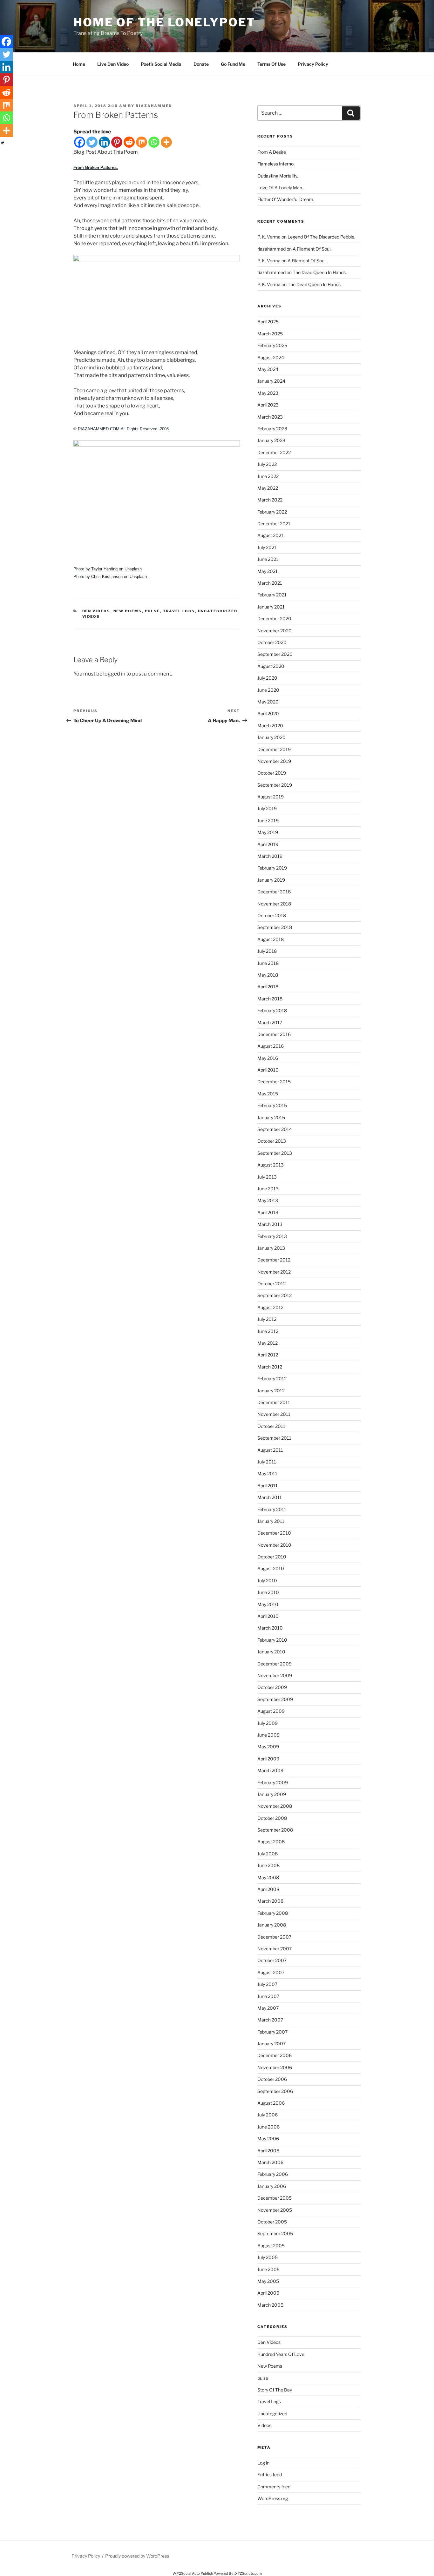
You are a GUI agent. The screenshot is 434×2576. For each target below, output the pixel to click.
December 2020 (274, 619)
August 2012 (270, 1307)
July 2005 (268, 2257)
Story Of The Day (275, 2390)
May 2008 (268, 1877)
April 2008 (268, 1889)
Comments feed (274, 2487)
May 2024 (268, 369)
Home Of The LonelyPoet (164, 22)
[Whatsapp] (154, 142)
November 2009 (275, 1675)
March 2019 (270, 856)
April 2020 (268, 713)
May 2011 (267, 1473)
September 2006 (275, 2091)
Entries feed (270, 2475)
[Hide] (3, 143)
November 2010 (274, 1545)
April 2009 (268, 1759)
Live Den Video (113, 64)
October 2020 (272, 642)
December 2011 (274, 1402)
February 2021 (272, 595)
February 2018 (272, 1010)
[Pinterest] (117, 142)
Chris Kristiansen (107, 577)
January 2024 (271, 381)
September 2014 (275, 1129)
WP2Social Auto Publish (193, 2573)
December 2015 (274, 1082)
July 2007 (267, 1984)
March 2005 (270, 2305)
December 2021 (274, 524)
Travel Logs (179, 611)
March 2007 (270, 2020)
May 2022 (268, 488)
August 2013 (271, 1165)
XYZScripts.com (248, 2573)
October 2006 (272, 2079)
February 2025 (272, 345)
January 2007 (271, 2044)
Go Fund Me (233, 64)
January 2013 (271, 1248)
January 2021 (271, 607)
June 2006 (268, 2127)
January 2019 (271, 880)
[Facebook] (80, 142)
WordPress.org (273, 2498)
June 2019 (268, 821)
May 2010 (268, 1604)
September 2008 (275, 1830)
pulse (153, 611)
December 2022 (274, 452)
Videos (91, 616)
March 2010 (270, 1628)
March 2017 (270, 1022)
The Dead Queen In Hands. (320, 272)
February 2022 (272, 512)
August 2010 (271, 1568)
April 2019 (268, 844)
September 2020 (275, 654)
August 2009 (271, 1711)
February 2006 (273, 2174)
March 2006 (270, 2162)
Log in (263, 2463)
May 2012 (268, 1343)
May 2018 (268, 975)
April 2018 (268, 987)
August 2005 (271, 2246)
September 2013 (275, 1153)
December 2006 (275, 2055)
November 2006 (275, 2067)
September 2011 (274, 1438)
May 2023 (268, 393)
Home (79, 64)
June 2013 (268, 1189)
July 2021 (267, 547)
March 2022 (270, 500)
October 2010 (272, 1557)
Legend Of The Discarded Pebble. (321, 237)
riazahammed (154, 106)
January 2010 (271, 1652)
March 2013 (270, 1224)
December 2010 (274, 1533)
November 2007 (275, 1949)
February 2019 (272, 868)
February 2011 (272, 1509)
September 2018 (275, 927)
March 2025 (270, 334)
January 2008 (272, 1925)
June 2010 (268, 1592)
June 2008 (268, 1865)
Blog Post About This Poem (106, 152)
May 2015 (268, 1094)
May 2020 (268, 702)
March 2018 (270, 999)
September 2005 (275, 2233)
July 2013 (267, 1177)
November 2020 (275, 631)
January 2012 (271, 1391)
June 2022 (268, 476)
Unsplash (133, 569)
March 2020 (270, 726)
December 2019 (274, 749)
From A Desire (272, 152)
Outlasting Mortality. (278, 176)
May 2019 (268, 832)
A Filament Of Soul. (312, 249)
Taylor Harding (104, 569)
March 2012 (270, 1367)
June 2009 (268, 1735)
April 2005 (268, 2293)
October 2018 (272, 915)
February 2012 (272, 1379)
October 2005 (272, 2222)
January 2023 (271, 440)
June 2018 (268, 963)
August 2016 (271, 1046)
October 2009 (272, 1687)
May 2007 (268, 2008)
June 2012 (268, 1331)
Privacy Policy (313, 64)
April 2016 (268, 1070)
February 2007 (272, 2032)
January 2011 (271, 1521)
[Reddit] (129, 142)
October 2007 (272, 1960)
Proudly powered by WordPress (137, 2556)
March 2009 (270, 1770)
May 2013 (268, 1200)
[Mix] (142, 142)
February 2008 (273, 1913)
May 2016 (268, 1058)
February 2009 (273, 1782)
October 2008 (272, 1818)
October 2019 (272, 773)
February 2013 (272, 1236)
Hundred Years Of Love (281, 2354)
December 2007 (274, 1937)
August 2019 (271, 797)
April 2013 (268, 1212)
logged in (114, 674)
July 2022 (267, 464)
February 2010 (272, 1640)
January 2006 (272, 2186)
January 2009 (272, 1794)
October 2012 (271, 1284)
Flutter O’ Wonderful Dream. (286, 199)
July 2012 (267, 1319)
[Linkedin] (104, 142)
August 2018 (271, 939)
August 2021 (270, 535)
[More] (166, 142)
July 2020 (267, 678)
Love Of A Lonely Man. (280, 188)
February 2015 (272, 1105)
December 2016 (274, 1034)
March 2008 (270, 1901)
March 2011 (270, 1497)
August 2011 (270, 1450)
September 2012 (275, 1295)
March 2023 (270, 417)
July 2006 (268, 2115)
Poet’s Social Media (161, 64)
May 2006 (268, 2139)
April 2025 (268, 322)
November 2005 (275, 2210)
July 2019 (267, 808)
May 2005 (268, 2281)
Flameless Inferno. (276, 164)
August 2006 (271, 2103)
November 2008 (275, 1806)
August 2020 (271, 666)
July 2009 (268, 1723)
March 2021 (270, 583)
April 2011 (268, 1486)
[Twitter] (92, 142)
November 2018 (274, 904)
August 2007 (271, 1972)
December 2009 (275, 1664)
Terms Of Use (271, 64)
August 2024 (271, 357)
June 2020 (268, 690)
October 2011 (271, 1426)
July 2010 (267, 1581)
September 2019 (275, 785)
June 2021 (268, 559)
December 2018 (274, 892)
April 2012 (268, 1355)
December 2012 (274, 1260)
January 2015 (271, 1117)
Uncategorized (218, 611)
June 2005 (268, 2269)
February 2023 (272, 429)
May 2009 (268, 1747)
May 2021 (268, 571)
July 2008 (268, 1854)
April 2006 (268, 2151)
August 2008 (271, 1842)
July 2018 (267, 951)
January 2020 (271, 737)
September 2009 (275, 1699)
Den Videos (96, 611)
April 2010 (268, 1616)
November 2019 (274, 761)
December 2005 (275, 2198)
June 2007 (268, 1996)
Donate (201, 64)
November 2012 (274, 1272)
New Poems (128, 611)
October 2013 (272, 1141)
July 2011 (267, 1462)
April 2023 (268, 405)
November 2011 (274, 1414)
